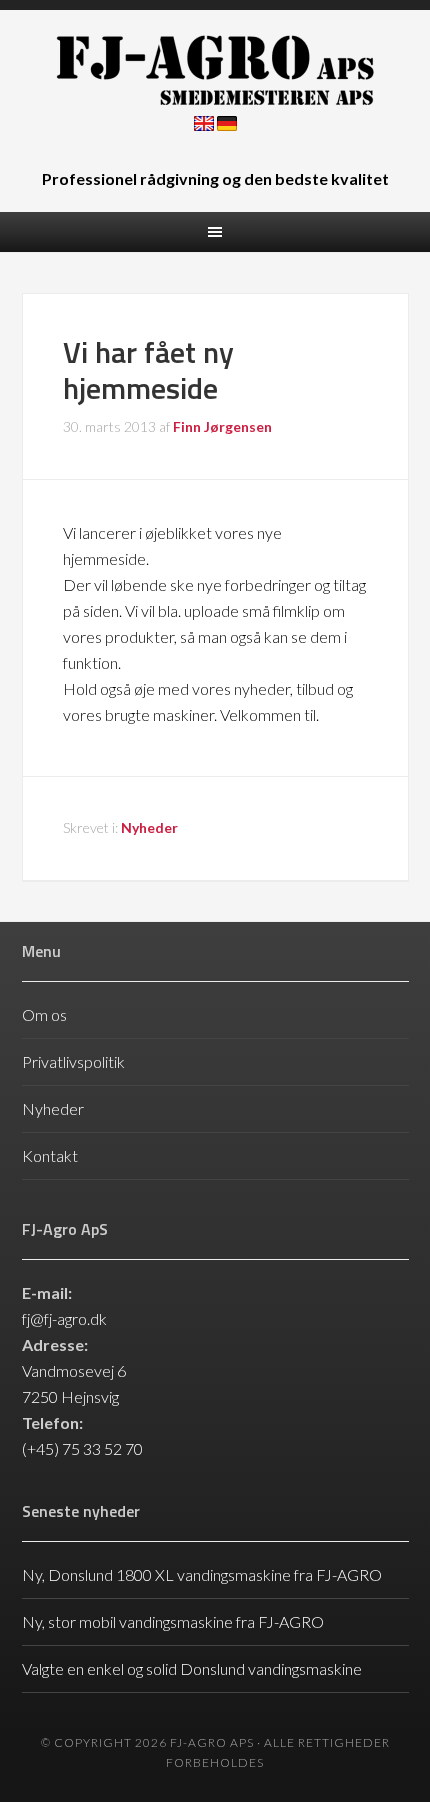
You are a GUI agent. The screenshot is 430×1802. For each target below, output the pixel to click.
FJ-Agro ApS (215, 70)
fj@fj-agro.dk (64, 1318)
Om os (44, 1014)
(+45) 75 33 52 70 (82, 1448)
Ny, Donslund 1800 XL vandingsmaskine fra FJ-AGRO (202, 1574)
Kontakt (50, 1155)
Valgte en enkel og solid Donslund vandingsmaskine (192, 1668)
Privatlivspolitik (73, 1061)
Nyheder (149, 827)
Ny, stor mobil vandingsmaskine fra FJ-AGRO (173, 1621)
